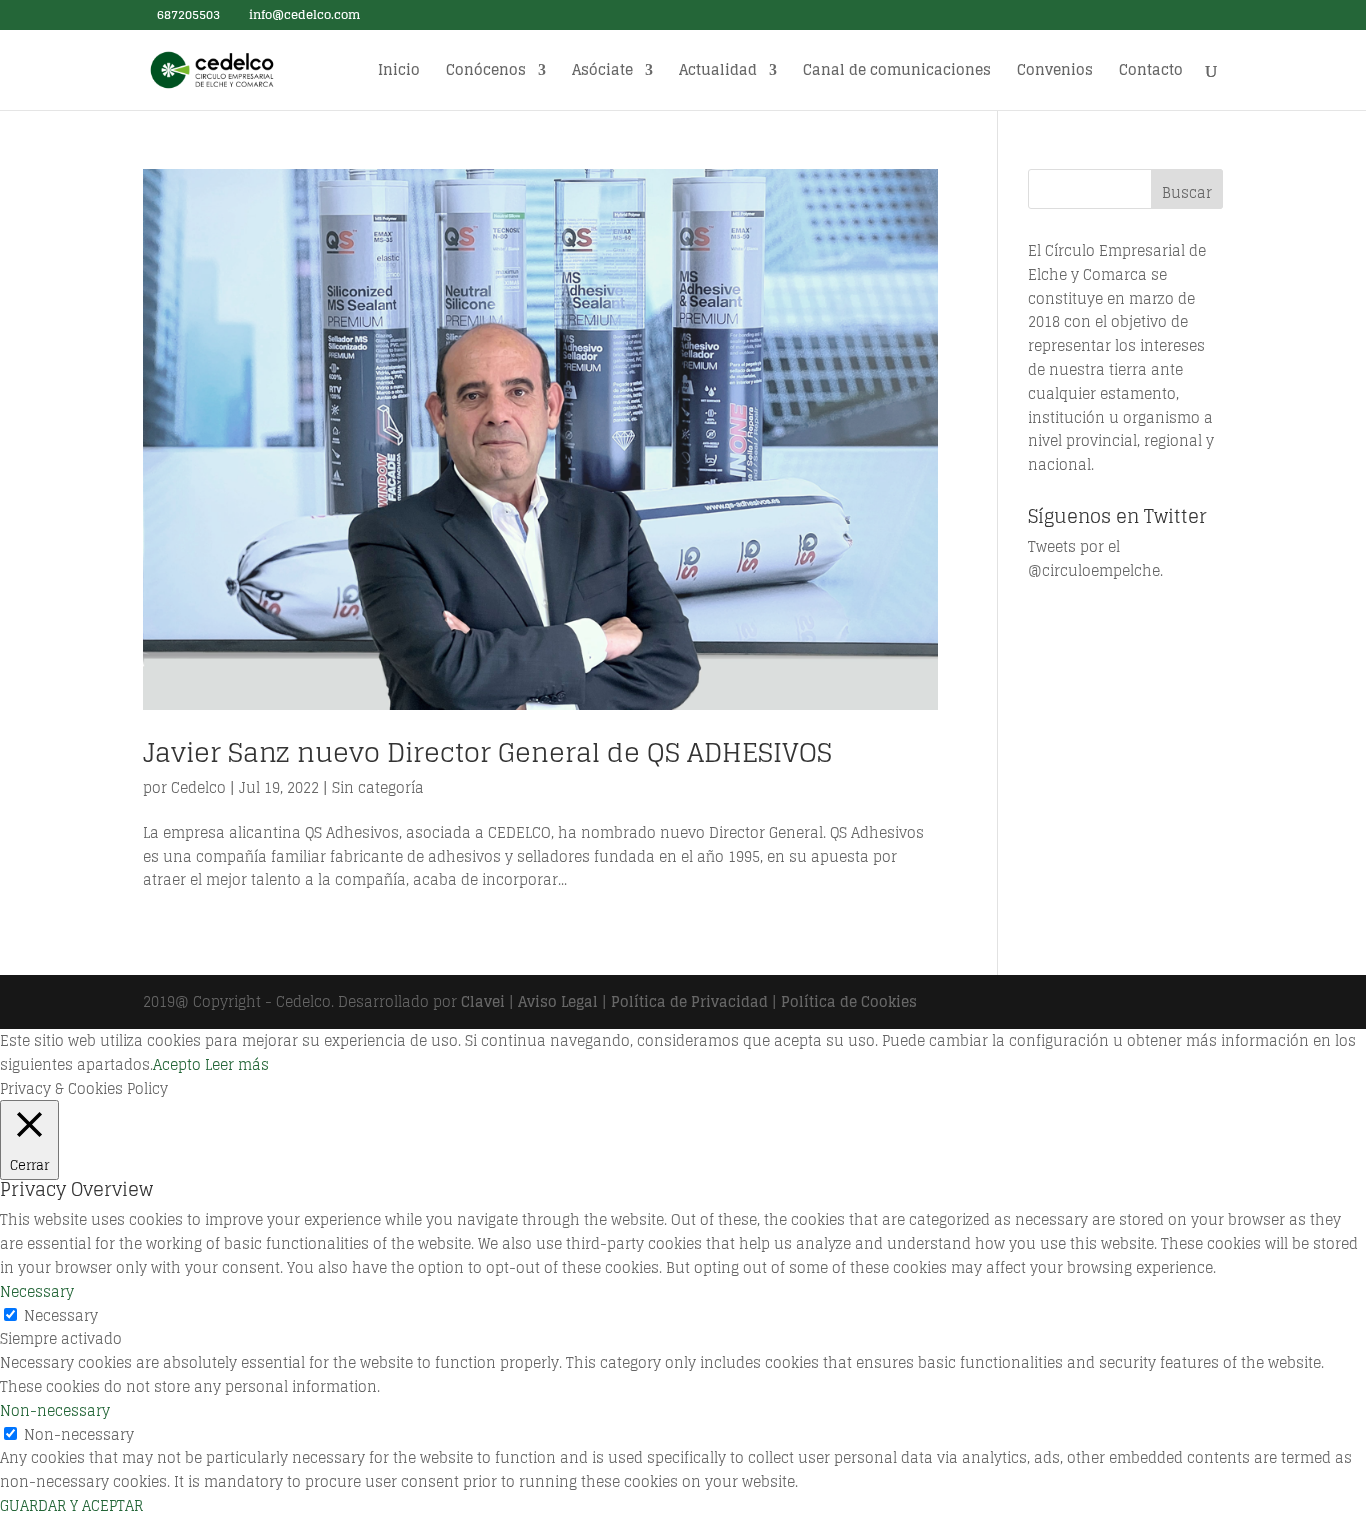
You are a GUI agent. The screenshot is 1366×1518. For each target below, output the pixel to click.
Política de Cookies (849, 1001)
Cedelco (198, 787)
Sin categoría (378, 787)
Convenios (1055, 72)
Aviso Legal (558, 1001)
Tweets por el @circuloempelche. (1095, 558)
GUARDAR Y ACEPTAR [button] (71, 1505)
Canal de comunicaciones (897, 72)
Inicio (399, 72)
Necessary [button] (37, 1291)
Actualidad (718, 72)
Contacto (1151, 72)
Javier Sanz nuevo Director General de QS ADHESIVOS (487, 752)
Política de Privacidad (689, 1001)
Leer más (237, 1064)
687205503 (187, 14)
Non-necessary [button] (55, 1410)
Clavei (483, 1001)
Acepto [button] (177, 1064)
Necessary (61, 1315)
